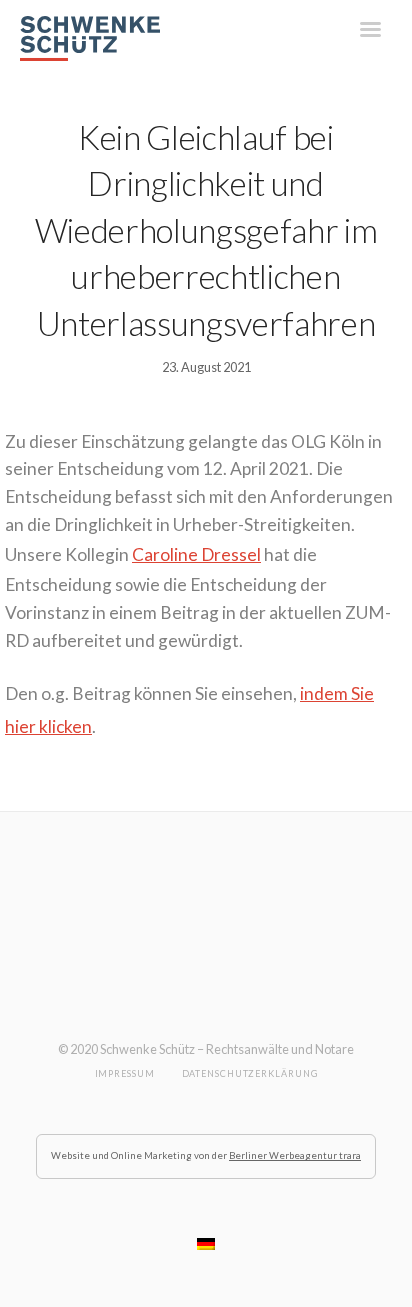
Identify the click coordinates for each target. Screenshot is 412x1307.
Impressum (125, 1073)
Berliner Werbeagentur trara (295, 1155)
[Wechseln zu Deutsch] (206, 1244)
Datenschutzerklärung (250, 1073)
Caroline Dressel (196, 554)
